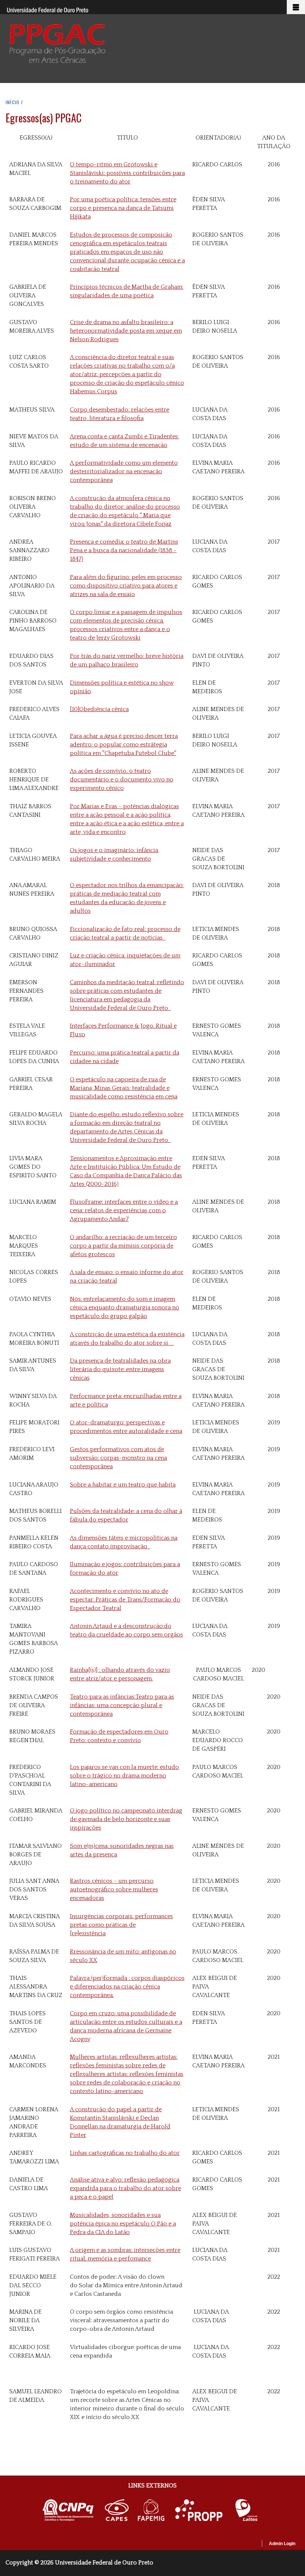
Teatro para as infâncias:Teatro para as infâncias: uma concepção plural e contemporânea (122, 1705)
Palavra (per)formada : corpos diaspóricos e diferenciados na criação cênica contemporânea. (127, 1987)
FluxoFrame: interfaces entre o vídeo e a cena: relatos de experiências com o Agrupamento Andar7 (124, 1210)
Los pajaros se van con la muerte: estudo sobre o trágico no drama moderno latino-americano (124, 1776)
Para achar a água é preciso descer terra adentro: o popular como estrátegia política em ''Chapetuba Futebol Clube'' (124, 745)
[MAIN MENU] (296, 7)
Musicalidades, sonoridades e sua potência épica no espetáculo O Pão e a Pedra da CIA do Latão (123, 2224)
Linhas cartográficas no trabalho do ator (125, 2153)
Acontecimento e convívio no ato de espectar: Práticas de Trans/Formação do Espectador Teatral (125, 1600)
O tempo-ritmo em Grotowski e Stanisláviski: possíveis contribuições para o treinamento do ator (127, 173)
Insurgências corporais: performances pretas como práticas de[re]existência (121, 1925)
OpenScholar (243, 2545)
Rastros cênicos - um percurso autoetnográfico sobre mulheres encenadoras (114, 1889)
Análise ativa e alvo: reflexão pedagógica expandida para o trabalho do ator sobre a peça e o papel (126, 2188)
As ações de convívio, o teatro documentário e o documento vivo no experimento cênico (122, 780)
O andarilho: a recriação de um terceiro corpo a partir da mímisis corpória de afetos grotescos (123, 1246)
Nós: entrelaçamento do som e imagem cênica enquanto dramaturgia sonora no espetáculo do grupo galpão (125, 1308)
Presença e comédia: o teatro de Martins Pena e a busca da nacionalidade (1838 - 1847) (124, 550)
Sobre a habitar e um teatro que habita (123, 1485)
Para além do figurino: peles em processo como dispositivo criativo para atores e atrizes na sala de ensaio (126, 586)
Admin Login (282, 2544)
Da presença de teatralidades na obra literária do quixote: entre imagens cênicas (120, 1369)
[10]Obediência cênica (99, 709)
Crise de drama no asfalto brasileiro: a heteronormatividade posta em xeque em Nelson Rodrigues (126, 331)
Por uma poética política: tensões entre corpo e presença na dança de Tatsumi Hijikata (123, 208)
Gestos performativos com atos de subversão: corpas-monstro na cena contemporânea (118, 1458)
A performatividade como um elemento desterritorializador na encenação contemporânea (124, 471)
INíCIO (12, 102)
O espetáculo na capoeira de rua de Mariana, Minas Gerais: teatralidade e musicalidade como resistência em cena (124, 1088)
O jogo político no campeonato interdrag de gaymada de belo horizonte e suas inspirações (126, 1819)
